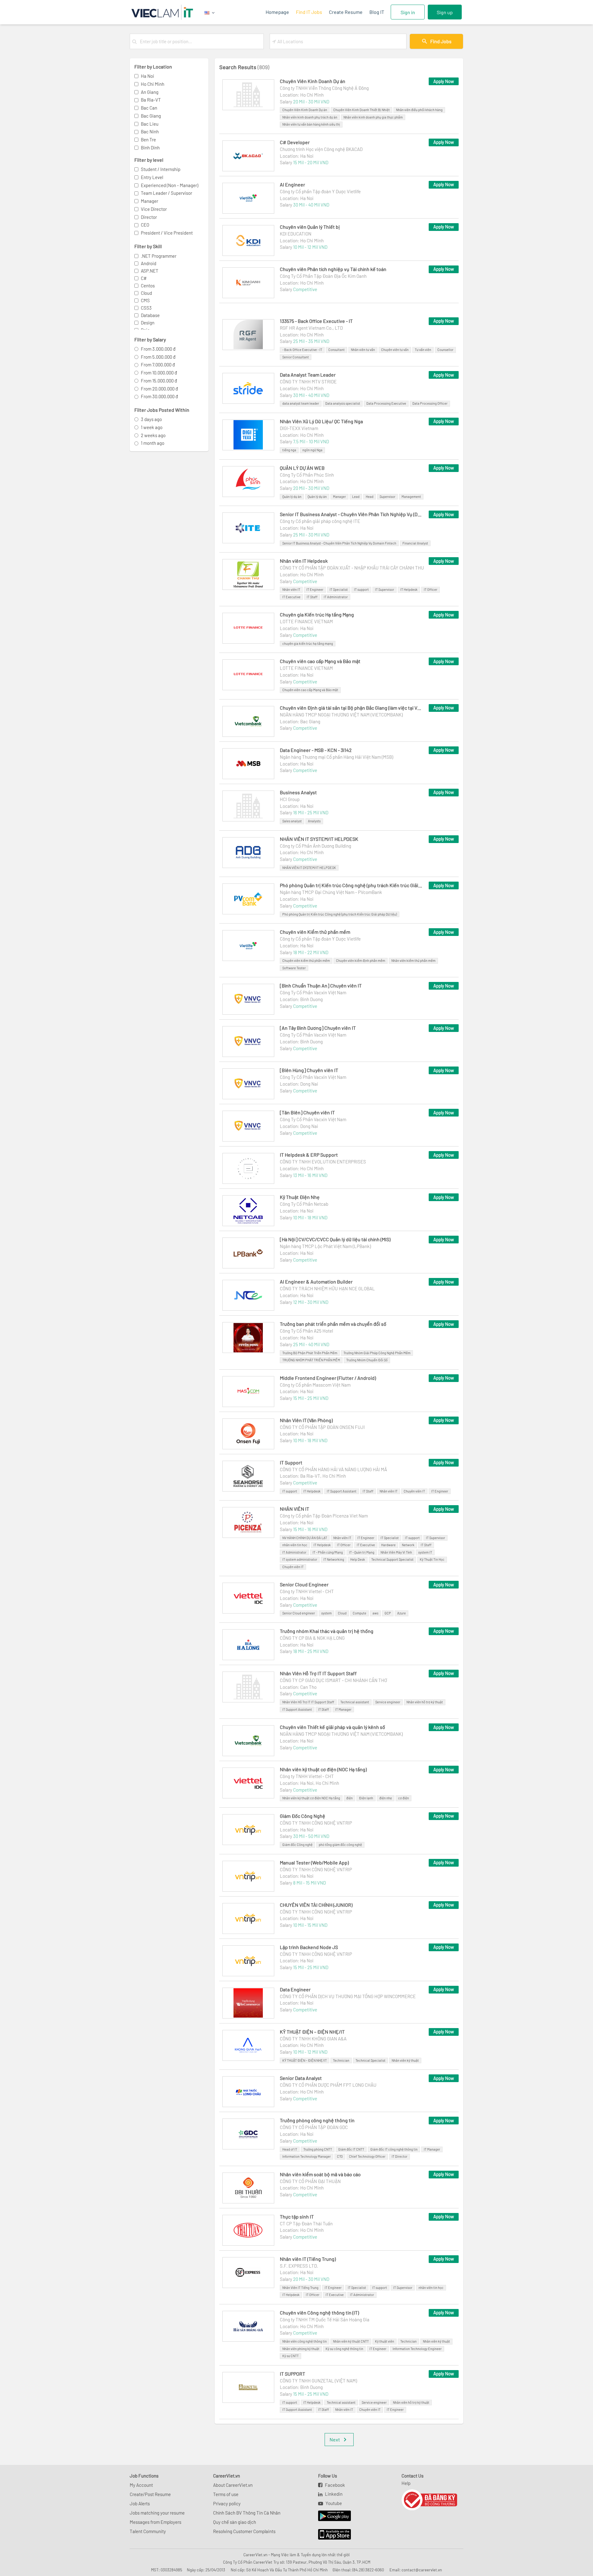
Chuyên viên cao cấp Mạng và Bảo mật (320, 661)
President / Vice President (167, 233)
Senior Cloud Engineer (304, 1584)
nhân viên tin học (295, 1545)
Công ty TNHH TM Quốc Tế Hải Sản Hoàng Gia (325, 2319)
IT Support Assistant (342, 1491)
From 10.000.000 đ (159, 373)
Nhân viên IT (291, 589)
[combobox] (200, 41)
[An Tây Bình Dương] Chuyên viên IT (318, 1028)
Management (411, 497)
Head (370, 497)
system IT (425, 1552)
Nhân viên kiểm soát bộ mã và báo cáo (320, 2174)
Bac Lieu (150, 124)
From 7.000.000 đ (158, 365)
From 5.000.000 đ (158, 357)
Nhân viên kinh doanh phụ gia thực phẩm (373, 117)
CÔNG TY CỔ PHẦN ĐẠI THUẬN (310, 2181)
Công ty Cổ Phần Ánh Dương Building (315, 846)
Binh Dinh (150, 148)
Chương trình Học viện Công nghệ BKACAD (321, 149)
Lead (356, 497)
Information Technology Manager (307, 2156)
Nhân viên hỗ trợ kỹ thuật (425, 1702)
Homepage (277, 12)
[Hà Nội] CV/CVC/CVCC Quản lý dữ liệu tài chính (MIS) (335, 1239)
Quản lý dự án (292, 497)
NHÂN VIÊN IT (294, 1509)
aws (375, 1613)
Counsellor (445, 350)
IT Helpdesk (409, 589)
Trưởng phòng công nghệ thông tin (317, 2120)
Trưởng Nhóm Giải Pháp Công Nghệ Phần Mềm (377, 1353)
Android (149, 263)
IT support (361, 589)
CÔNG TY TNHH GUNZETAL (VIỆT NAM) (318, 2381)
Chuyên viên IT (414, 1491)
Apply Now (444, 81)
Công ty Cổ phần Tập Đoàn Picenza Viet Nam (324, 1516)
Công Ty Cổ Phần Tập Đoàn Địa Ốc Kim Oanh (323, 276)
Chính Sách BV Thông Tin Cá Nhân (247, 2513)
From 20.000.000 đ (159, 389)
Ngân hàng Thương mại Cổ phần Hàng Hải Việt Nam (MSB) (336, 757)
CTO (340, 2156)
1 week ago (152, 427)
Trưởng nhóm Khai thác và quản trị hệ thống (327, 1631)
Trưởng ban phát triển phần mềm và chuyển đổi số (333, 1324)
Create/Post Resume (150, 2494)
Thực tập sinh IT (297, 2217)
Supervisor (387, 497)
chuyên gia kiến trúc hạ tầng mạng (308, 643)
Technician (341, 2060)
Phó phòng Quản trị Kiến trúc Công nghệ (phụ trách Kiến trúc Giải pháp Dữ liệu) (351, 885)
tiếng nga (289, 450)
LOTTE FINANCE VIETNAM (306, 621)
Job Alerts (140, 2503)
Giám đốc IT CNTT (351, 2149)
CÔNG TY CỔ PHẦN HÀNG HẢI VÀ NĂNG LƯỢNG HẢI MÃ (333, 1469)
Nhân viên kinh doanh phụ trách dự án (310, 117)
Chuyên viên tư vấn (395, 350)
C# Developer (295, 142)
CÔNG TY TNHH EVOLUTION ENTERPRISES (323, 1162)
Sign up (445, 12)
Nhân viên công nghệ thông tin (305, 2341)
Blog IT (377, 12)
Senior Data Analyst (301, 2078)
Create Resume (346, 12)
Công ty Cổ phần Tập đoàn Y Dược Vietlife (320, 191)
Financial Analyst (415, 543)
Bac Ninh (150, 132)
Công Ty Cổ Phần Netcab (304, 1204)
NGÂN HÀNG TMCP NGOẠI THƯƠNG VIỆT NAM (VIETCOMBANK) (341, 715)
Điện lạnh (366, 1798)
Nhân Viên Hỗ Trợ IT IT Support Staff (318, 1673)
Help (406, 2483)
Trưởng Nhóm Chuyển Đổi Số (367, 1360)
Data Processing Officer (430, 403)
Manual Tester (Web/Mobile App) (314, 1862)
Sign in (408, 12)
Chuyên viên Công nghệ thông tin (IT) (319, 2313)
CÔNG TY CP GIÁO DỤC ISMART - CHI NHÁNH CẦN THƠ (333, 1680)
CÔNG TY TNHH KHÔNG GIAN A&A (313, 2039)
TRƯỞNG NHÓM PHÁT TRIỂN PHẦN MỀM (311, 1360)
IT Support (291, 1462)
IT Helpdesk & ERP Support (309, 1155)
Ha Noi (147, 76)
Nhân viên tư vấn (363, 350)
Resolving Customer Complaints (244, 2531)
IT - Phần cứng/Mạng (328, 1552)
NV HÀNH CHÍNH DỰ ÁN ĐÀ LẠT (305, 1538)
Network (408, 1545)
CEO (145, 225)
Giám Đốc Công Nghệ (303, 1816)
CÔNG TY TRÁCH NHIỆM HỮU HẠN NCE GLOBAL (327, 1288)
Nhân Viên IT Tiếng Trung (300, 2288)
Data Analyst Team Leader (308, 375)
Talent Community (148, 2531)
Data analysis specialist (343, 403)
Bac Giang (151, 116)
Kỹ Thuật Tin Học (432, 1559)
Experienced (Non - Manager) (170, 185)
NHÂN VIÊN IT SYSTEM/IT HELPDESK (319, 839)
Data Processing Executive (386, 403)
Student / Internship (161, 169)
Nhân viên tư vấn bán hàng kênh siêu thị (311, 124)
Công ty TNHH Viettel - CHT (307, 1591)
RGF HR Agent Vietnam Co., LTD (311, 328)
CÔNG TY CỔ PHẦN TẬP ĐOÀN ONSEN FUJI (322, 1427)
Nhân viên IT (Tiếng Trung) (308, 2259)
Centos (148, 286)
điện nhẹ (386, 1798)
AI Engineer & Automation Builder (316, 1282)
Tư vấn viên (423, 350)
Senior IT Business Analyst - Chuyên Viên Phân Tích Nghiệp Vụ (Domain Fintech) (351, 514)
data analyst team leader (301, 403)
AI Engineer (292, 184)
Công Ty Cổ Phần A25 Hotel (306, 1331)
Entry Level (152, 177)
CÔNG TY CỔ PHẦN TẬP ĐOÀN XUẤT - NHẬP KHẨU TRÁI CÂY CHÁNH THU (352, 568)
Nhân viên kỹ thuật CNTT (351, 2341)
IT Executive (291, 597)
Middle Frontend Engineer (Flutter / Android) (328, 1378)
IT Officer (431, 589)
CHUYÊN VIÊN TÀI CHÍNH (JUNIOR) (316, 1905)
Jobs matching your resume (157, 2513)
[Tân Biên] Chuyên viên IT (307, 1112)
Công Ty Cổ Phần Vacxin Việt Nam (313, 992)
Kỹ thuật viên (385, 2341)
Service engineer (388, 1702)
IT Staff (312, 597)
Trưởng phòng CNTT (318, 2149)
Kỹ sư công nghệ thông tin (344, 2349)
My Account (141, 2485)
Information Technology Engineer (417, 2349)
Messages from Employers (156, 2522)
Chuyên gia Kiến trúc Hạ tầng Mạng (317, 614)
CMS (145, 300)
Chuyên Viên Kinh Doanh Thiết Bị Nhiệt (362, 110)
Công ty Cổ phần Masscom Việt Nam (315, 1385)
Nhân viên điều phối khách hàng (419, 110)
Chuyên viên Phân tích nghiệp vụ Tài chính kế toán (333, 269)
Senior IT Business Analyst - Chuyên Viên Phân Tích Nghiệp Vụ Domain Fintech (339, 543)
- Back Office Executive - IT (302, 350)
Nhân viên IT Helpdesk (304, 561)
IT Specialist (339, 589)
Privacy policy (227, 2503)
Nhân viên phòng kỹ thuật (301, 2349)
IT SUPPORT (292, 2374)
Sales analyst (292, 821)
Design (148, 323)
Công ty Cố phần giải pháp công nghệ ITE (320, 521)
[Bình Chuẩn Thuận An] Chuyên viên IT (321, 985)
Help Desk (358, 1559)
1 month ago (153, 443)
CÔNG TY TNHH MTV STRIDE (308, 382)
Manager (149, 201)
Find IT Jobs (309, 12)
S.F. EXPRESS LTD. (299, 2266)
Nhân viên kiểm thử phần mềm (413, 960)
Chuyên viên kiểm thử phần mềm (306, 960)
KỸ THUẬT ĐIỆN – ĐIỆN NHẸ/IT (312, 2032)
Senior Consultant (296, 357)
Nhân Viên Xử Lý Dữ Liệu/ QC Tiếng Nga (321, 421)
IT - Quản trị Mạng (362, 1552)
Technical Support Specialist (392, 1559)
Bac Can (149, 108)
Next (335, 2439)
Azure (402, 1613)
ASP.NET (150, 271)
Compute (360, 1613)
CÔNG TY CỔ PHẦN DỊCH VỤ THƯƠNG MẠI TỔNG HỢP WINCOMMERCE (348, 1996)
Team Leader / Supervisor (166, 193)
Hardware (388, 1545)
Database (150, 315)
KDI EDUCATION (296, 234)
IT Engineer (315, 589)
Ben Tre (148, 140)
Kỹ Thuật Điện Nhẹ (300, 1197)
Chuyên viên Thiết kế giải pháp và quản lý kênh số (332, 1727)
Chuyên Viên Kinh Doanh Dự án (313, 81)
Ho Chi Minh (153, 84)
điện (349, 1798)
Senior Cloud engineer (299, 1613)
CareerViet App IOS (330, 2535)
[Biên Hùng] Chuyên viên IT (309, 1070)
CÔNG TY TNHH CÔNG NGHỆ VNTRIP (316, 1823)
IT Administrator (336, 597)
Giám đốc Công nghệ (297, 1845)
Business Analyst (298, 792)
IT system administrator (300, 1559)
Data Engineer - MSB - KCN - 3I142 (316, 750)
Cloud (146, 293)
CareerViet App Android (332, 2516)
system (326, 1613)
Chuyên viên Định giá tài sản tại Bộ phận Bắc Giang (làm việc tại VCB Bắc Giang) (351, 708)
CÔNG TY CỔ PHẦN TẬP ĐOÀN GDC (314, 2127)
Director (149, 217)
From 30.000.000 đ (159, 396)
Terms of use (226, 2494)
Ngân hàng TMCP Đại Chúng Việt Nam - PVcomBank (331, 892)
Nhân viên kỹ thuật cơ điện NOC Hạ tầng (311, 1798)
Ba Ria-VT (151, 100)
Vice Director (154, 209)
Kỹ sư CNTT (290, 2356)
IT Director (400, 2156)
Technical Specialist (370, 2060)
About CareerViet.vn (233, 2485)
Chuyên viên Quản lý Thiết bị (310, 227)
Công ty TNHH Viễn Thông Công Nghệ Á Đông (324, 88)
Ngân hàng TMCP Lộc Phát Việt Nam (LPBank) (325, 1246)
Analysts (314, 821)
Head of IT (290, 2149)
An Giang (150, 92)
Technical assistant (355, 1702)
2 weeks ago (153, 435)
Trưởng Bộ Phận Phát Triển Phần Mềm (310, 1353)
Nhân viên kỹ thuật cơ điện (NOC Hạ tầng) (323, 1769)
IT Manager (343, 1709)
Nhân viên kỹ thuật (405, 2060)
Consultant (336, 350)
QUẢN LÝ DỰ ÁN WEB (302, 468)
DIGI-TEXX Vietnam (299, 428)
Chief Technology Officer (367, 2156)
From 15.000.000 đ (159, 381)
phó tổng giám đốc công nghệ (340, 1845)
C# (144, 278)
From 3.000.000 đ (158, 349)
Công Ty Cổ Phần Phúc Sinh (307, 475)
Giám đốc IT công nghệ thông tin (394, 2149)
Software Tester (294, 968)
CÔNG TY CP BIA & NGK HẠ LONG (312, 1638)
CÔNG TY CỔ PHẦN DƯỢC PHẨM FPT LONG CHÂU (328, 2085)
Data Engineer (295, 1989)
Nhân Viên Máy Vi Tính (396, 1552)
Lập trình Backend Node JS (309, 1947)
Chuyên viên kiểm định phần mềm (361, 960)
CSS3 (146, 308)
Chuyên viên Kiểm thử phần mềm (315, 932)
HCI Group (290, 799)
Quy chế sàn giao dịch (235, 2522)
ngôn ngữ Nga (312, 450)
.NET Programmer (159, 256)
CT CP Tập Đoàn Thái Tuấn (306, 2223)
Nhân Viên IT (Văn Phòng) (306, 1420)
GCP (388, 1613)
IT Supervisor (385, 589)
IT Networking (334, 1559)
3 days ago (151, 419)
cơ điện (404, 1798)
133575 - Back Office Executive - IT (316, 321)
